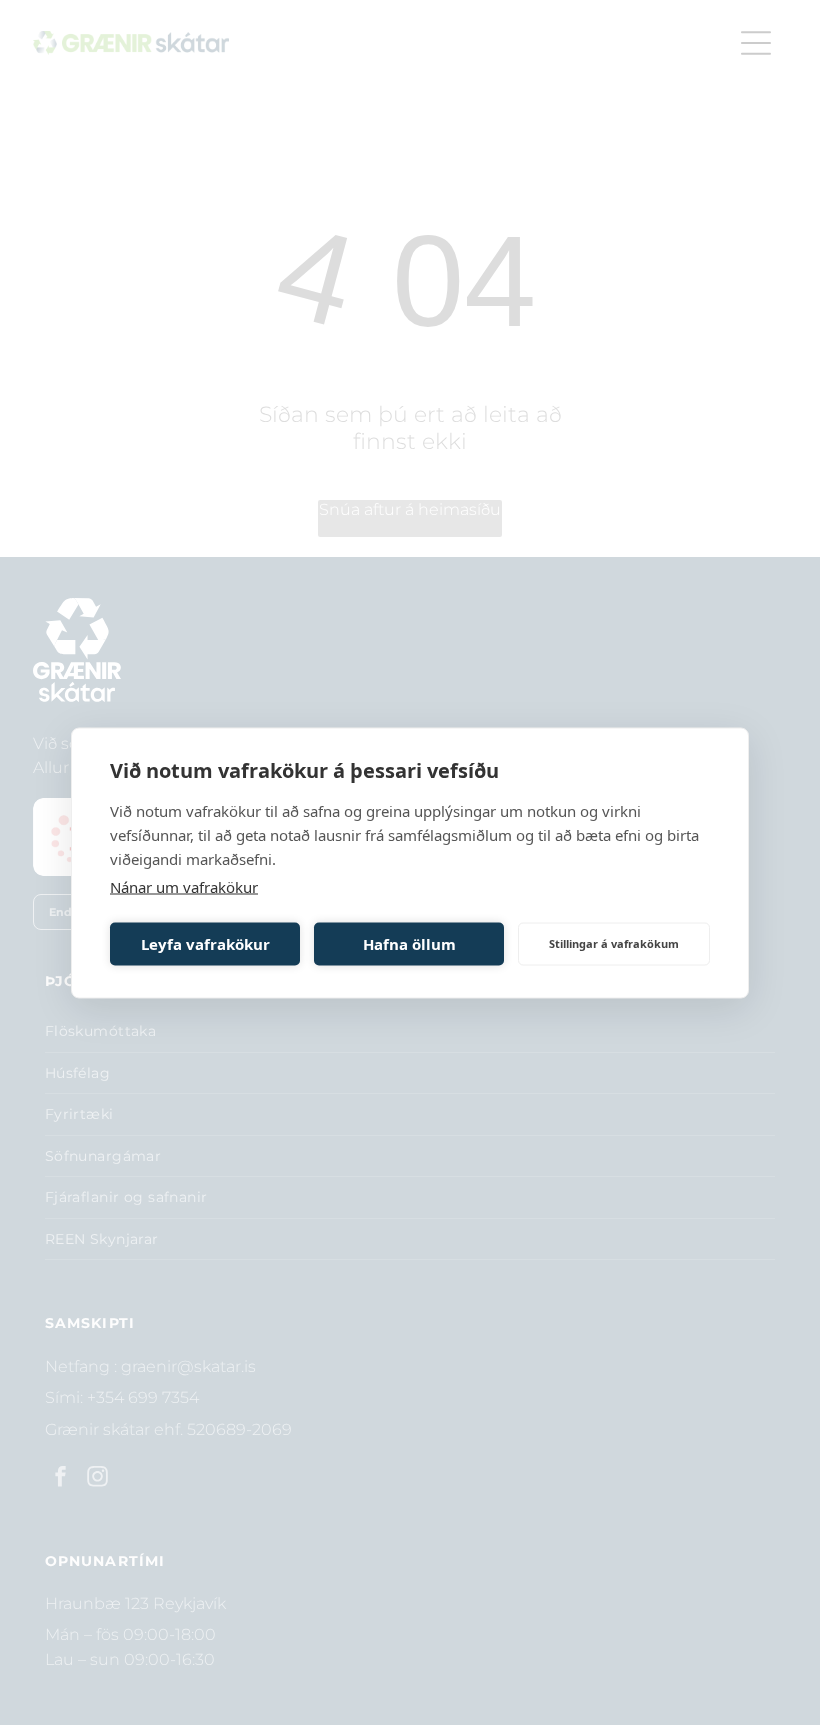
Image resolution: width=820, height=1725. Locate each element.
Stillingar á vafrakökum (614, 943)
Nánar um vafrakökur (184, 886)
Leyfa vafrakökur (205, 944)
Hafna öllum (409, 944)
